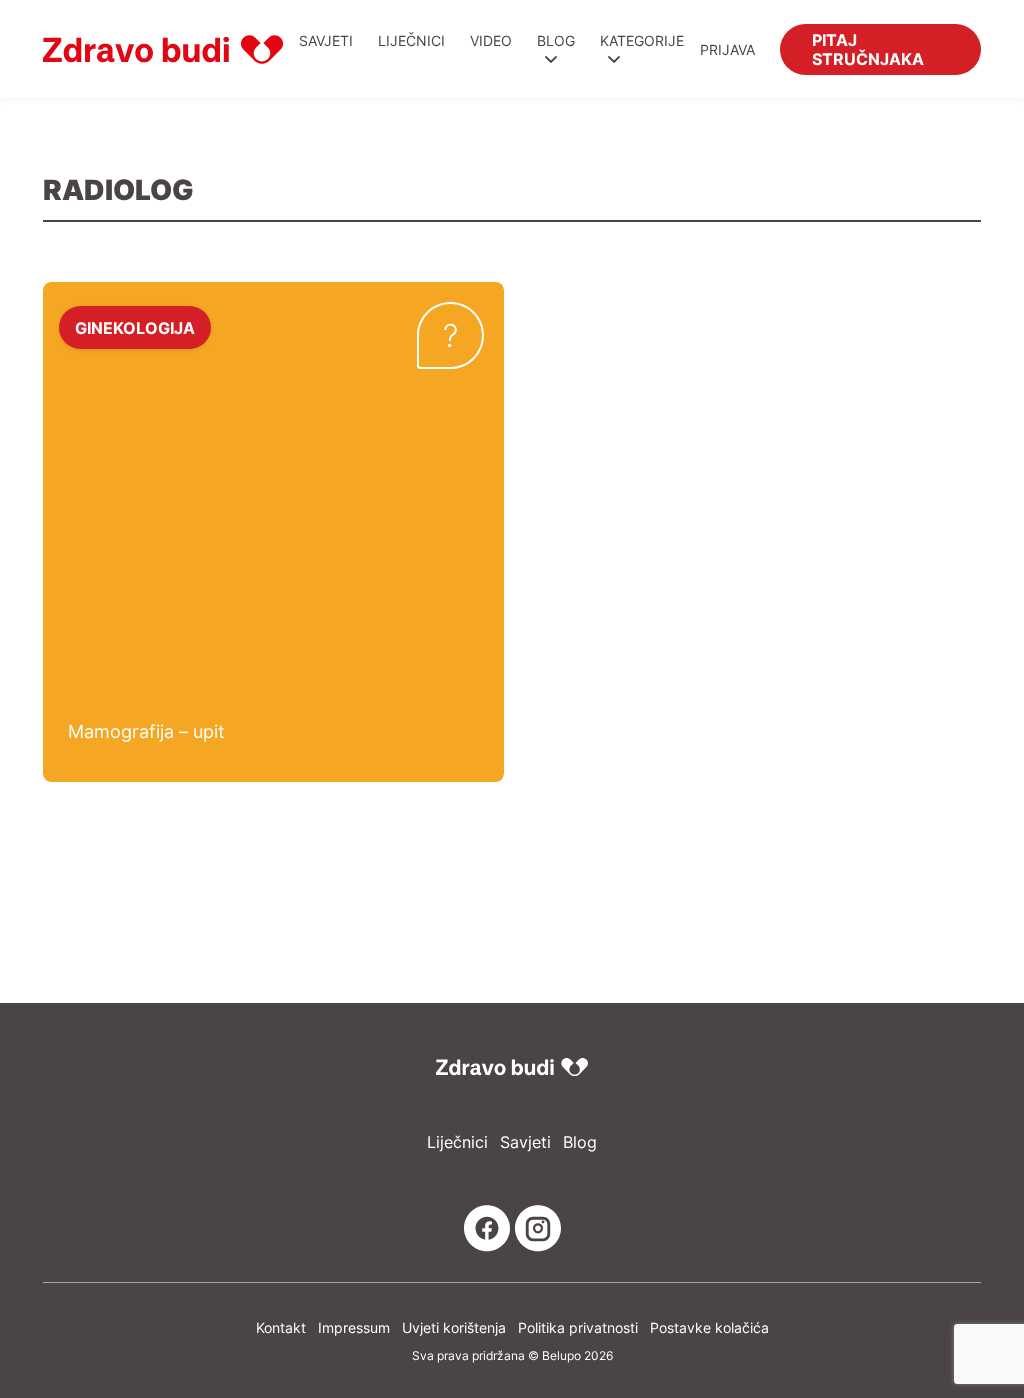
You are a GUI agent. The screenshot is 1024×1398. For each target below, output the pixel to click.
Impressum (354, 1327)
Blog (556, 40)
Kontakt (281, 1327)
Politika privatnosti (578, 1327)
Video (491, 40)
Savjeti (326, 40)
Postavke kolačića (709, 1327)
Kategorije (642, 40)
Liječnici (411, 40)
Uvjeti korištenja (454, 1327)
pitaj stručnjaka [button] (868, 48)
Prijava (727, 49)
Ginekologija (135, 327)
